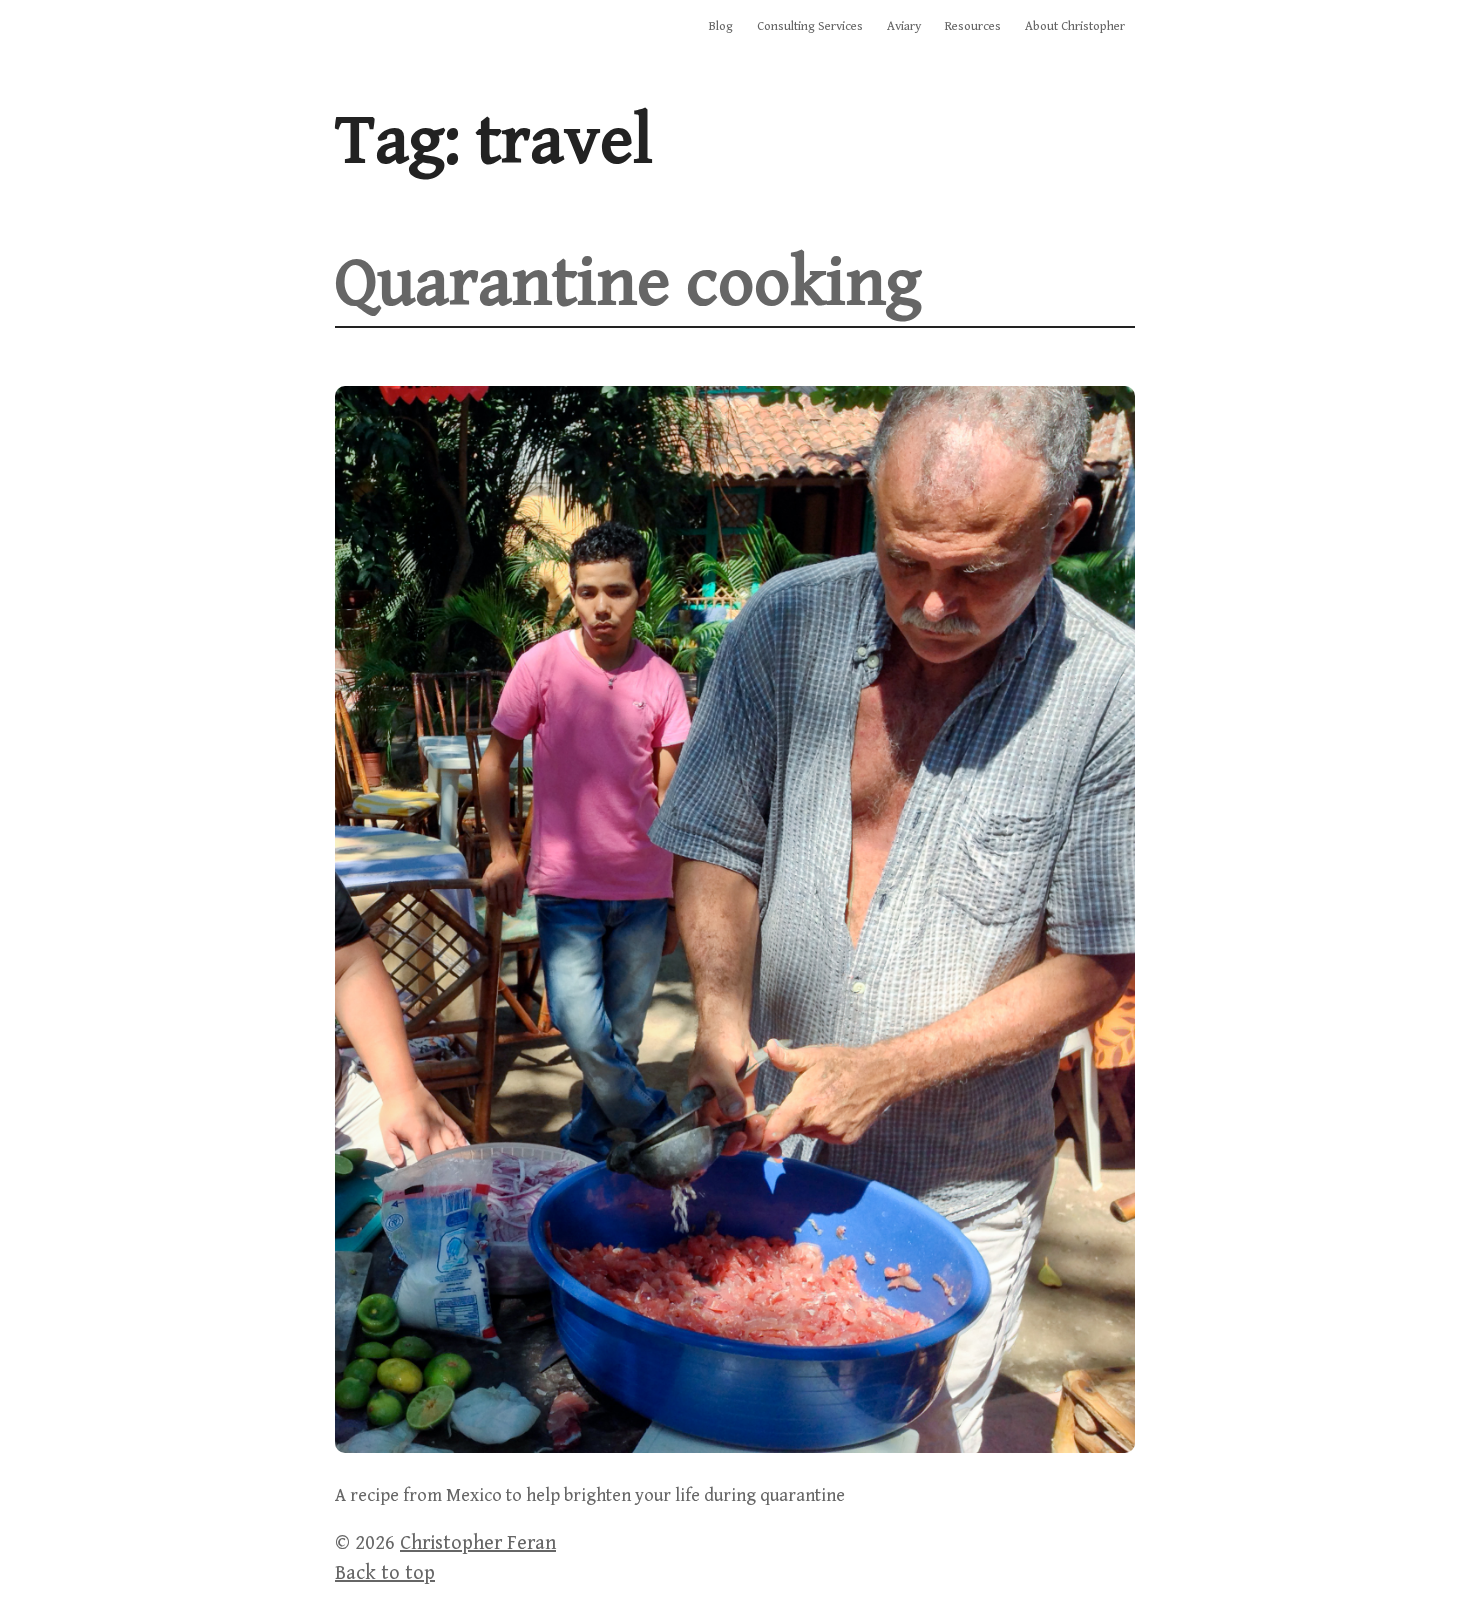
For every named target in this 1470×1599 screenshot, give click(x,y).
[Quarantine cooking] (735, 1447)
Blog (721, 26)
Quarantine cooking (628, 283)
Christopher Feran (478, 1543)
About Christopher (1075, 26)
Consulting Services (810, 26)
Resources (973, 26)
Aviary (904, 26)
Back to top (385, 1573)
